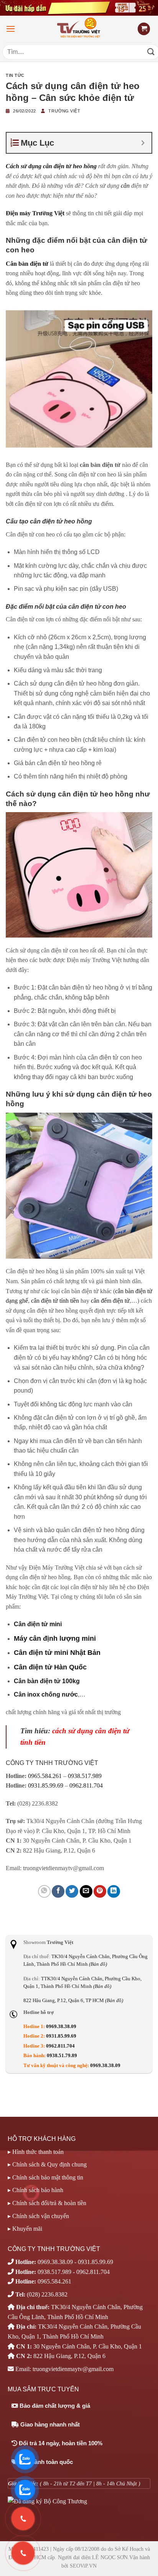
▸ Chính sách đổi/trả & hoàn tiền (47, 2203)
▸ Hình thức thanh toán (36, 2152)
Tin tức (15, 75)
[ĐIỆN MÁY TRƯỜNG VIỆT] (79, 29)
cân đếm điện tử (110, 1301)
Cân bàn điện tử (27, 264)
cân (125, 186)
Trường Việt (64, 111)
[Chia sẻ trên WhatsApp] (44, 1891)
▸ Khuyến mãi (25, 2229)
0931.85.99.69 (46, 1785)
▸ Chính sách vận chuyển (38, 2216)
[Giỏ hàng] (144, 29)
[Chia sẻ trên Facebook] (58, 1891)
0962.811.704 (86, 1785)
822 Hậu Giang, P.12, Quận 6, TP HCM (73, 2001)
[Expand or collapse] (143, 143)
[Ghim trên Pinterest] (100, 1891)
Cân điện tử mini (38, 1624)
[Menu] (11, 29)
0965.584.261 (45, 1776)
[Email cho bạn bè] (86, 1891)
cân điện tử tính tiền (55, 1301)
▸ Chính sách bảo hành (35, 2190)
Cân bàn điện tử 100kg (47, 1681)
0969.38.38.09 (61, 2027)
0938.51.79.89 (62, 2056)
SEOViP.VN (83, 2566)
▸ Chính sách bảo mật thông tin (45, 2177)
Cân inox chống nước (46, 1694)
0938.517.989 (85, 1776)
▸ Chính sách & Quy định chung (47, 2164)
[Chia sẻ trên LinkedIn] (114, 1891)
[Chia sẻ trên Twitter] (72, 1891)
